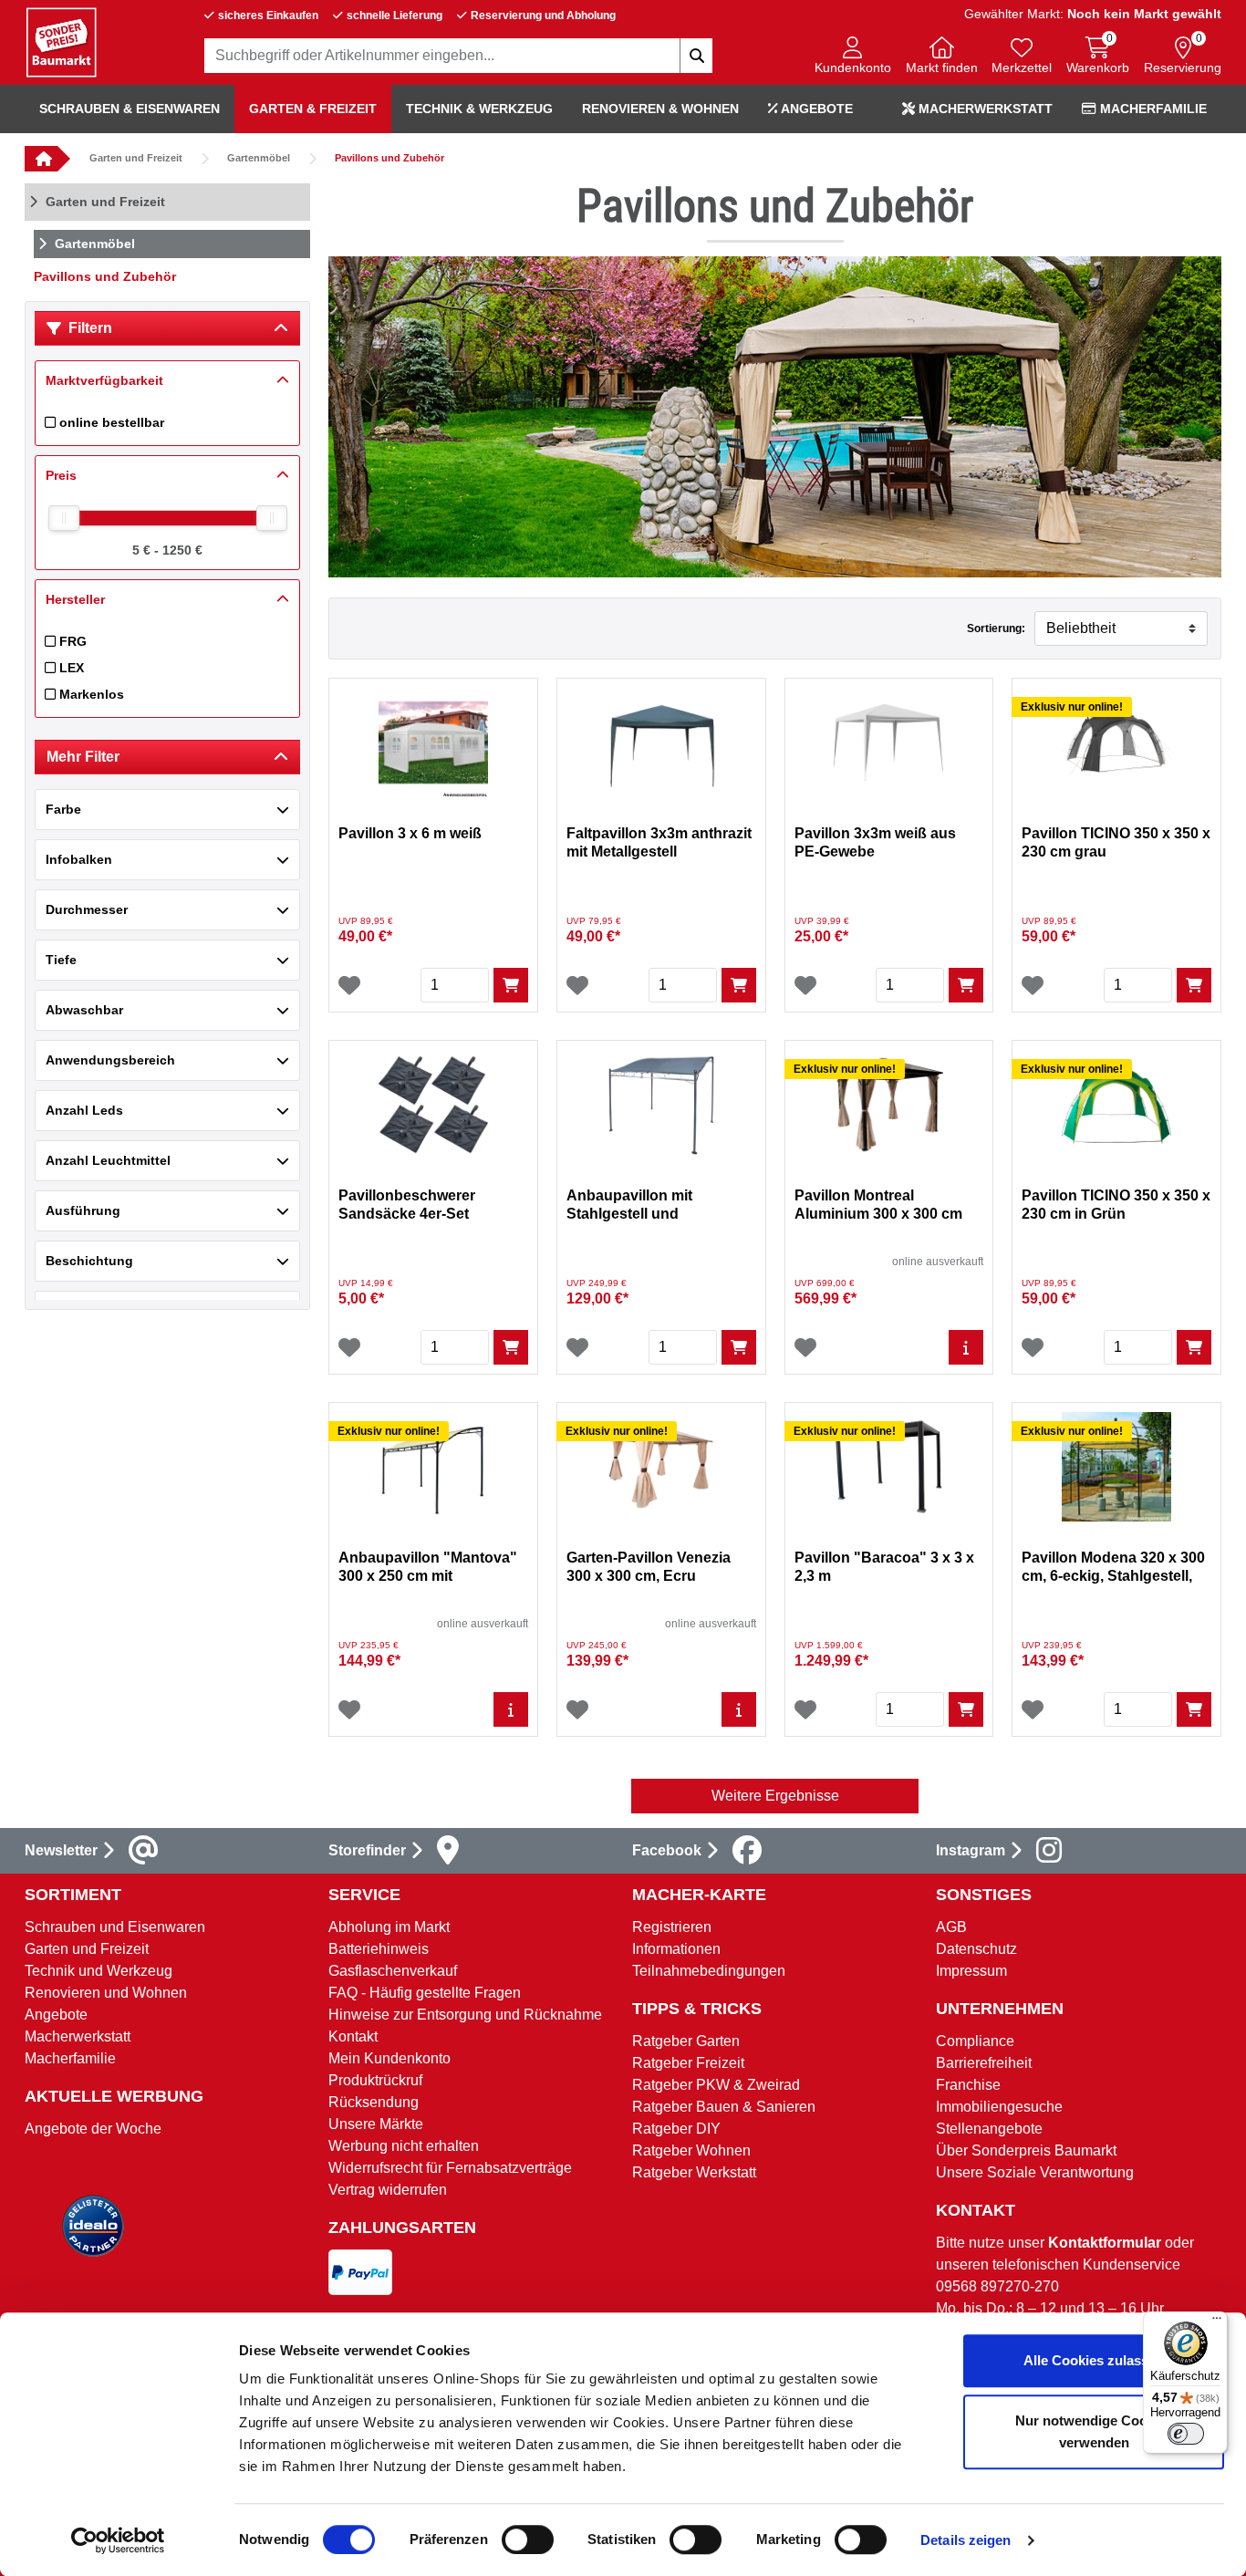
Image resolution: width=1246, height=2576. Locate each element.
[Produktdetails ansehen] (966, 1347)
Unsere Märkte (376, 2124)
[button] (853, 57)
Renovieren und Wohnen (106, 1993)
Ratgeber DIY (676, 2129)
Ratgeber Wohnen (691, 2150)
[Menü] (1217, 2322)
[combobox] (459, 56)
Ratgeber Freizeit (688, 2063)
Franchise (968, 2085)
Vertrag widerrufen (388, 2190)
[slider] (64, 518)
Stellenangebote (989, 2129)
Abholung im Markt (389, 1927)
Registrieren (672, 1927)
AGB (951, 1927)
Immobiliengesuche (999, 2107)
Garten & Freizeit (313, 109)
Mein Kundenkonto (389, 2058)
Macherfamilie (1152, 109)
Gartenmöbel (259, 158)
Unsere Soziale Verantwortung (1035, 2172)
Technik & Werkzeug (479, 109)
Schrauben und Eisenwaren (115, 1927)
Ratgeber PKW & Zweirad (716, 2085)
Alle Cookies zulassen (1094, 2360)
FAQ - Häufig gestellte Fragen (425, 1993)
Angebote (815, 109)
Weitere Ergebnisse (775, 1796)
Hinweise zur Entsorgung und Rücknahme (465, 2015)
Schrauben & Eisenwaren (130, 109)
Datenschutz (976, 1949)
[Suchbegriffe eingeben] (696, 56)
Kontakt (353, 2036)
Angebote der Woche (93, 2129)
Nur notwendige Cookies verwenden (1094, 2431)
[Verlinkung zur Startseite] (41, 159)
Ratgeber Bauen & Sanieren (724, 2107)
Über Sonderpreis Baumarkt (1026, 2150)
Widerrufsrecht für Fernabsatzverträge (450, 2168)
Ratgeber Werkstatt (694, 2172)
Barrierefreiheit (984, 2063)
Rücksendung (374, 2102)
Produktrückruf (375, 2080)
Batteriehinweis (379, 1949)
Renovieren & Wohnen (660, 109)
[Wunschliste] (349, 985)
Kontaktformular (1105, 2243)
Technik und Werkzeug (99, 1971)
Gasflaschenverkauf (393, 1971)
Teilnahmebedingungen (709, 1971)
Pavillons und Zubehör (389, 158)
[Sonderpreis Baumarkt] (61, 42)
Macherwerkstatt (984, 109)
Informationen (676, 1949)
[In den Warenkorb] (511, 985)
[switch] (528, 2540)
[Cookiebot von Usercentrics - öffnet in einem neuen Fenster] (118, 2540)
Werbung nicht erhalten (404, 2146)
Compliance (975, 2041)
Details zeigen (966, 2540)
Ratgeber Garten (686, 2041)
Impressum (971, 1971)
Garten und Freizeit (136, 158)
